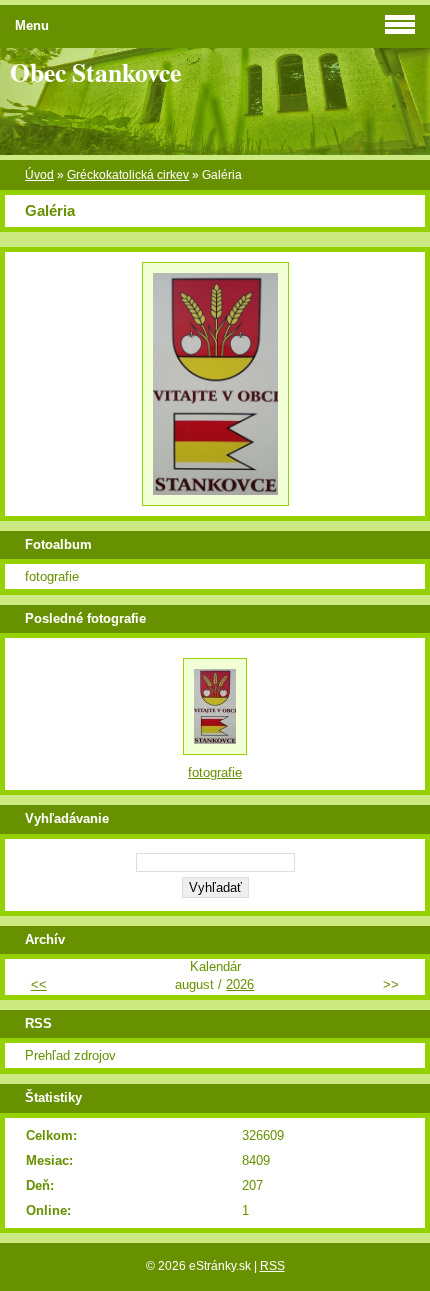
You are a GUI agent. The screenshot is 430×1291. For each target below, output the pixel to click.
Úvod (39, 175)
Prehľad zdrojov (70, 1055)
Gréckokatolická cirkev (128, 175)
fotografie (52, 576)
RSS (272, 1266)
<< (39, 984)
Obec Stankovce (95, 72)
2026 (240, 984)
